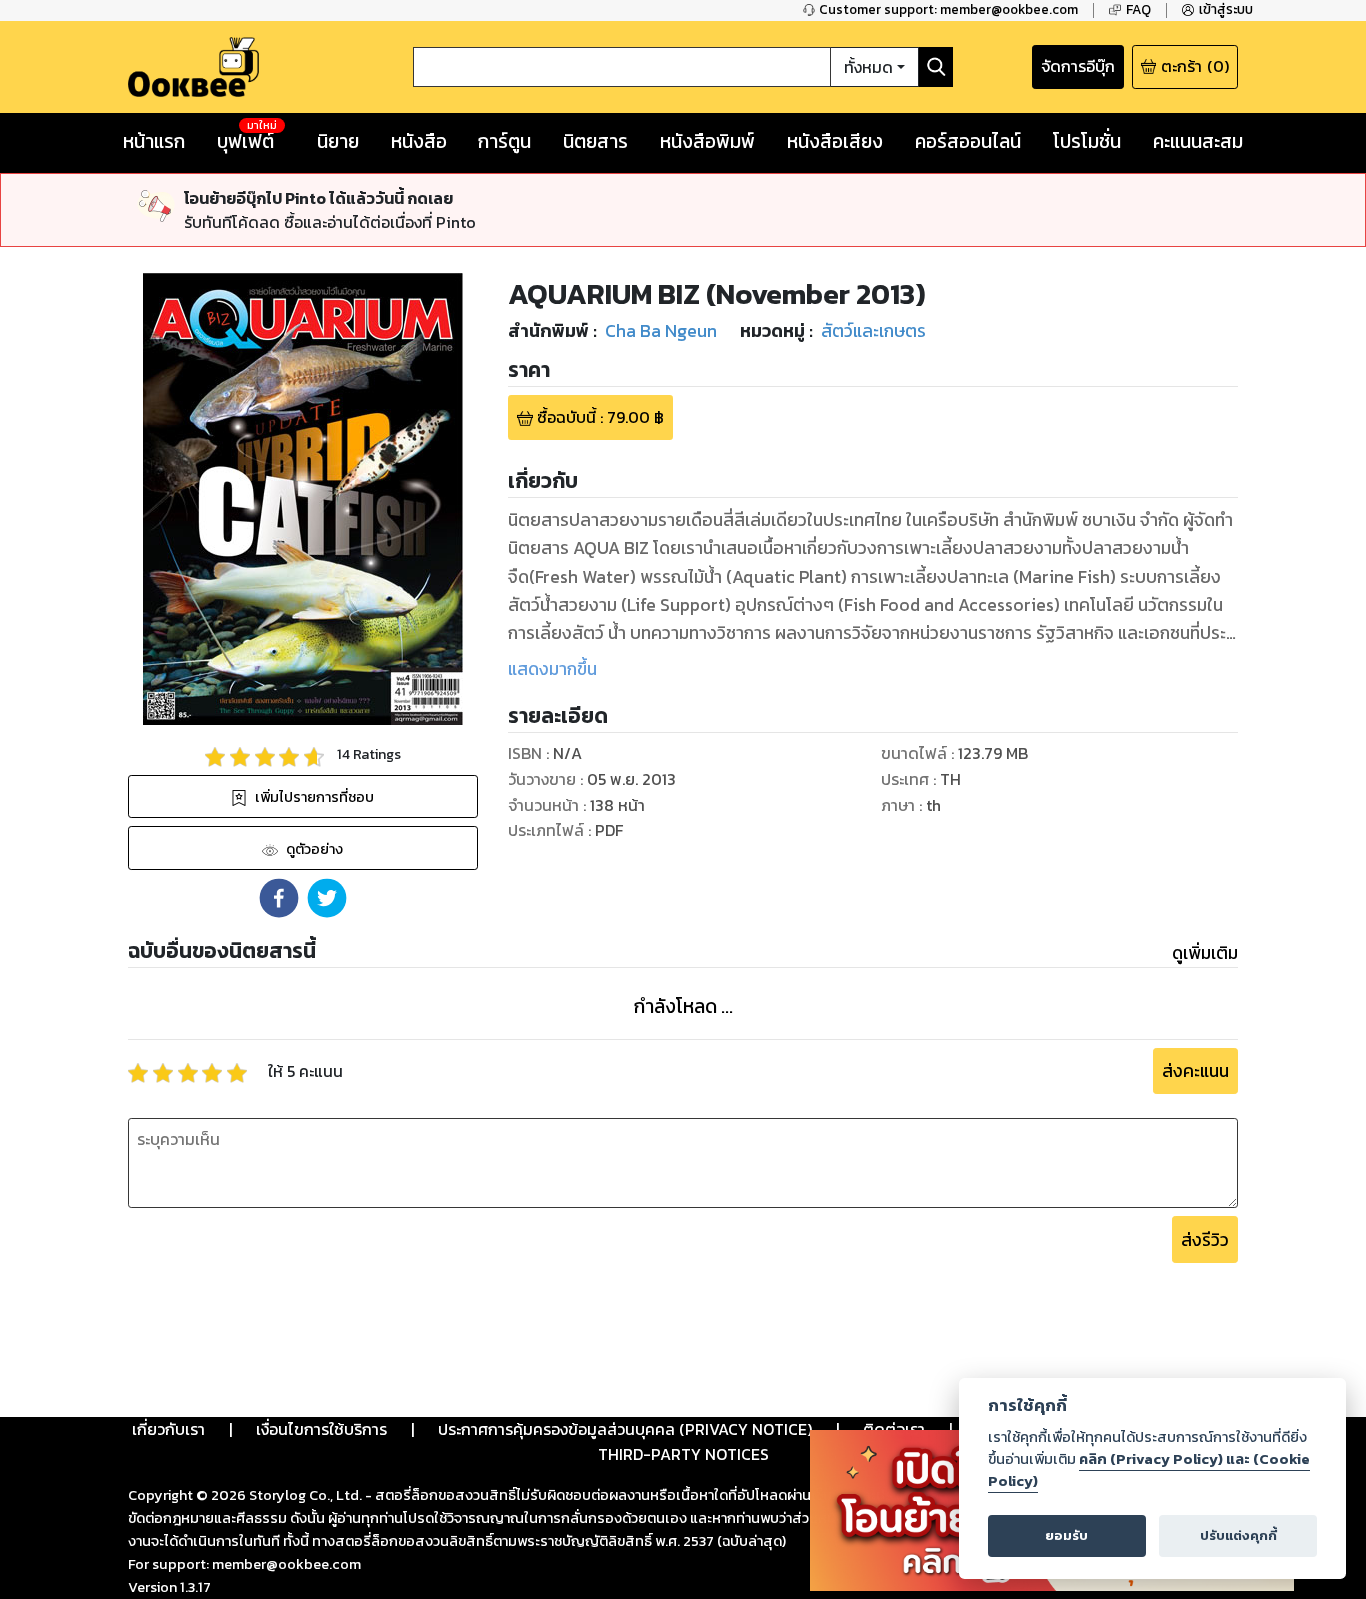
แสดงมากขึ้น (552, 669)
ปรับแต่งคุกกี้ (1238, 1535)
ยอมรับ (1066, 1535)
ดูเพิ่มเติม (1205, 953)
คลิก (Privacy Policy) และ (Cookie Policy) (1149, 1470)
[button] (279, 898)
